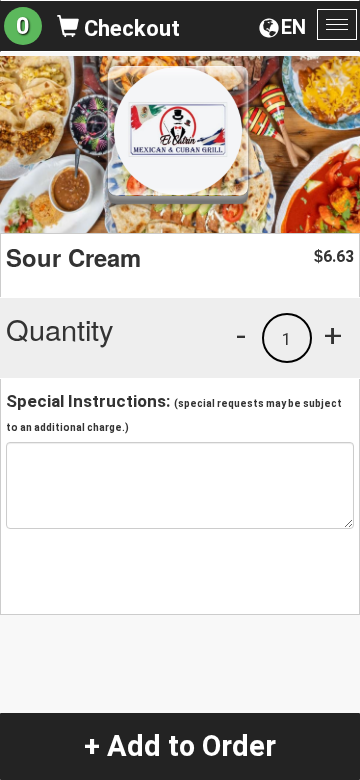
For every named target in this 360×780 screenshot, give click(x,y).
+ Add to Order (180, 746)
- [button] (241, 335)
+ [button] (333, 335)
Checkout (129, 28)
